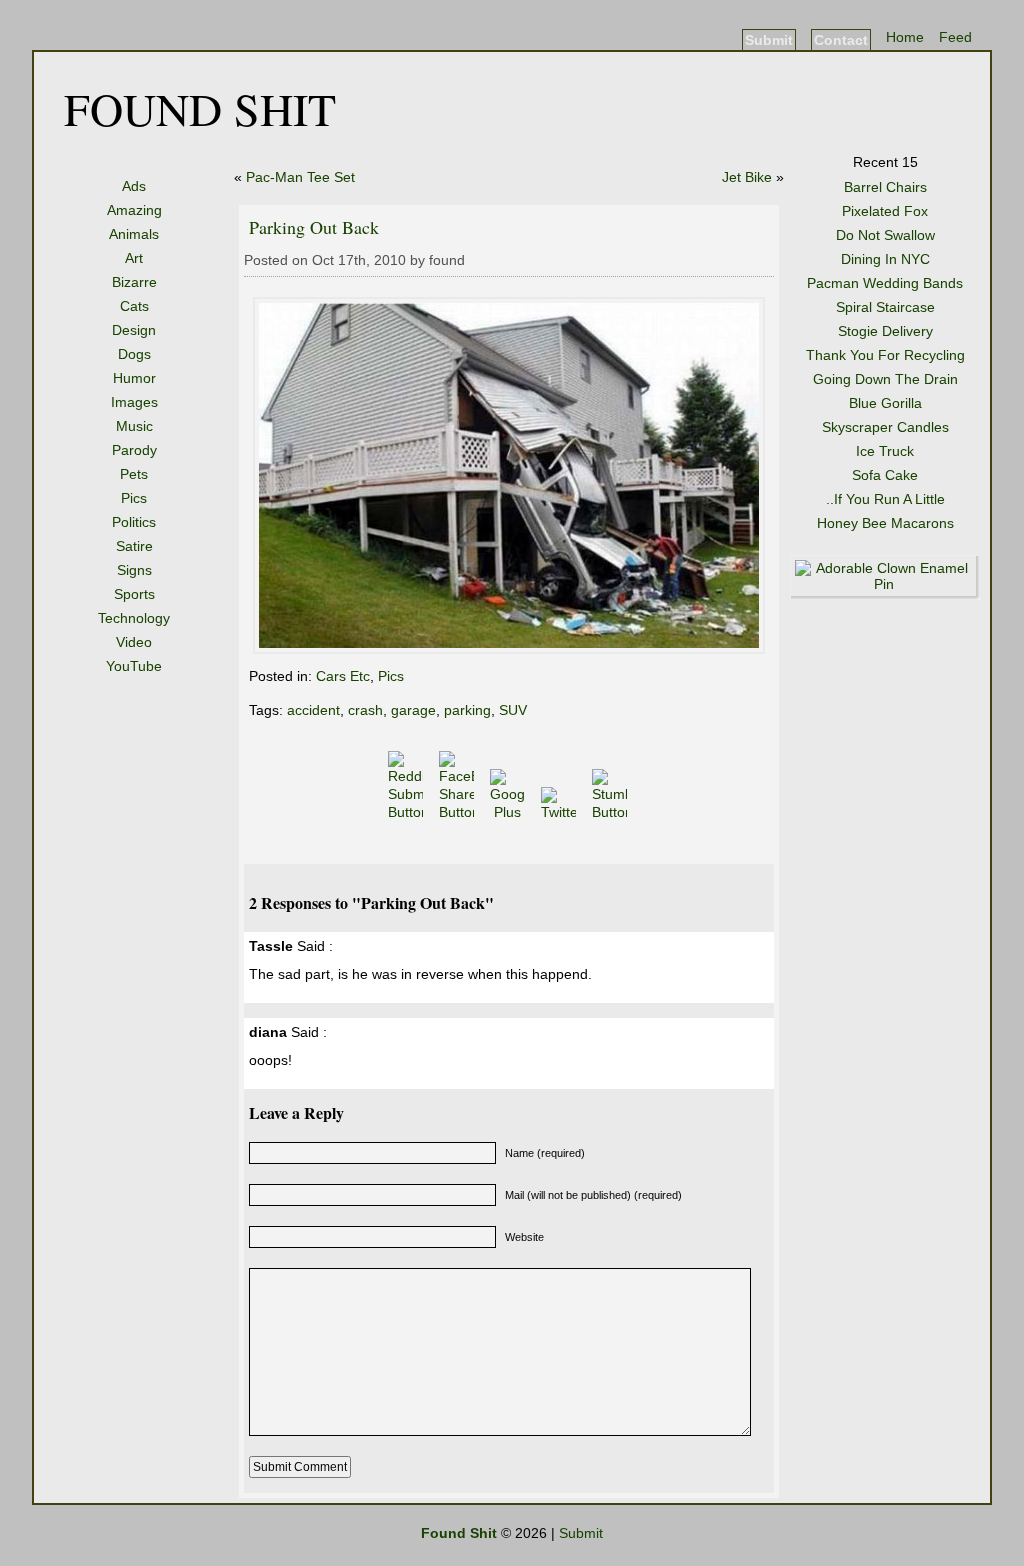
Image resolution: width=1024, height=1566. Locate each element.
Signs (134, 570)
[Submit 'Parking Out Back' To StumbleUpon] (611, 812)
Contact (841, 40)
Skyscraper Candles (885, 427)
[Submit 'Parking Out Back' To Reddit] (407, 812)
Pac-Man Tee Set (300, 177)
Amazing (134, 210)
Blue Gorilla (885, 403)
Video (134, 642)
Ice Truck (885, 451)
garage (413, 710)
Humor (134, 378)
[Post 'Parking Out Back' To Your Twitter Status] (560, 812)
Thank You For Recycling (885, 355)
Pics (134, 498)
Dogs (134, 354)
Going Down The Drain (885, 379)
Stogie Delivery (885, 331)
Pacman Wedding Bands (885, 283)
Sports (134, 594)
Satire (134, 546)
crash (365, 710)
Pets (134, 474)
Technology (134, 618)
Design (134, 330)
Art (134, 258)
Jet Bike (747, 177)
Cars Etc (343, 676)
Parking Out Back (314, 227)
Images (134, 402)
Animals (134, 234)
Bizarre (134, 282)
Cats (134, 306)
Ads (134, 186)
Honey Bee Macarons (885, 523)
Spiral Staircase (885, 307)
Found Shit (200, 108)
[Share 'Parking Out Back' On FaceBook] (458, 812)
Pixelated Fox (885, 211)
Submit (769, 40)
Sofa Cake (885, 475)
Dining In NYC (885, 259)
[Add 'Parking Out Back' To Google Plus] (509, 812)
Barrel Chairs (885, 187)
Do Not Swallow (885, 235)
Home (905, 37)
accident (313, 710)
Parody (134, 450)
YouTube (134, 666)
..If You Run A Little (885, 499)
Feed (955, 37)
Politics (134, 522)
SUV (513, 710)
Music (134, 426)
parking (467, 710)
